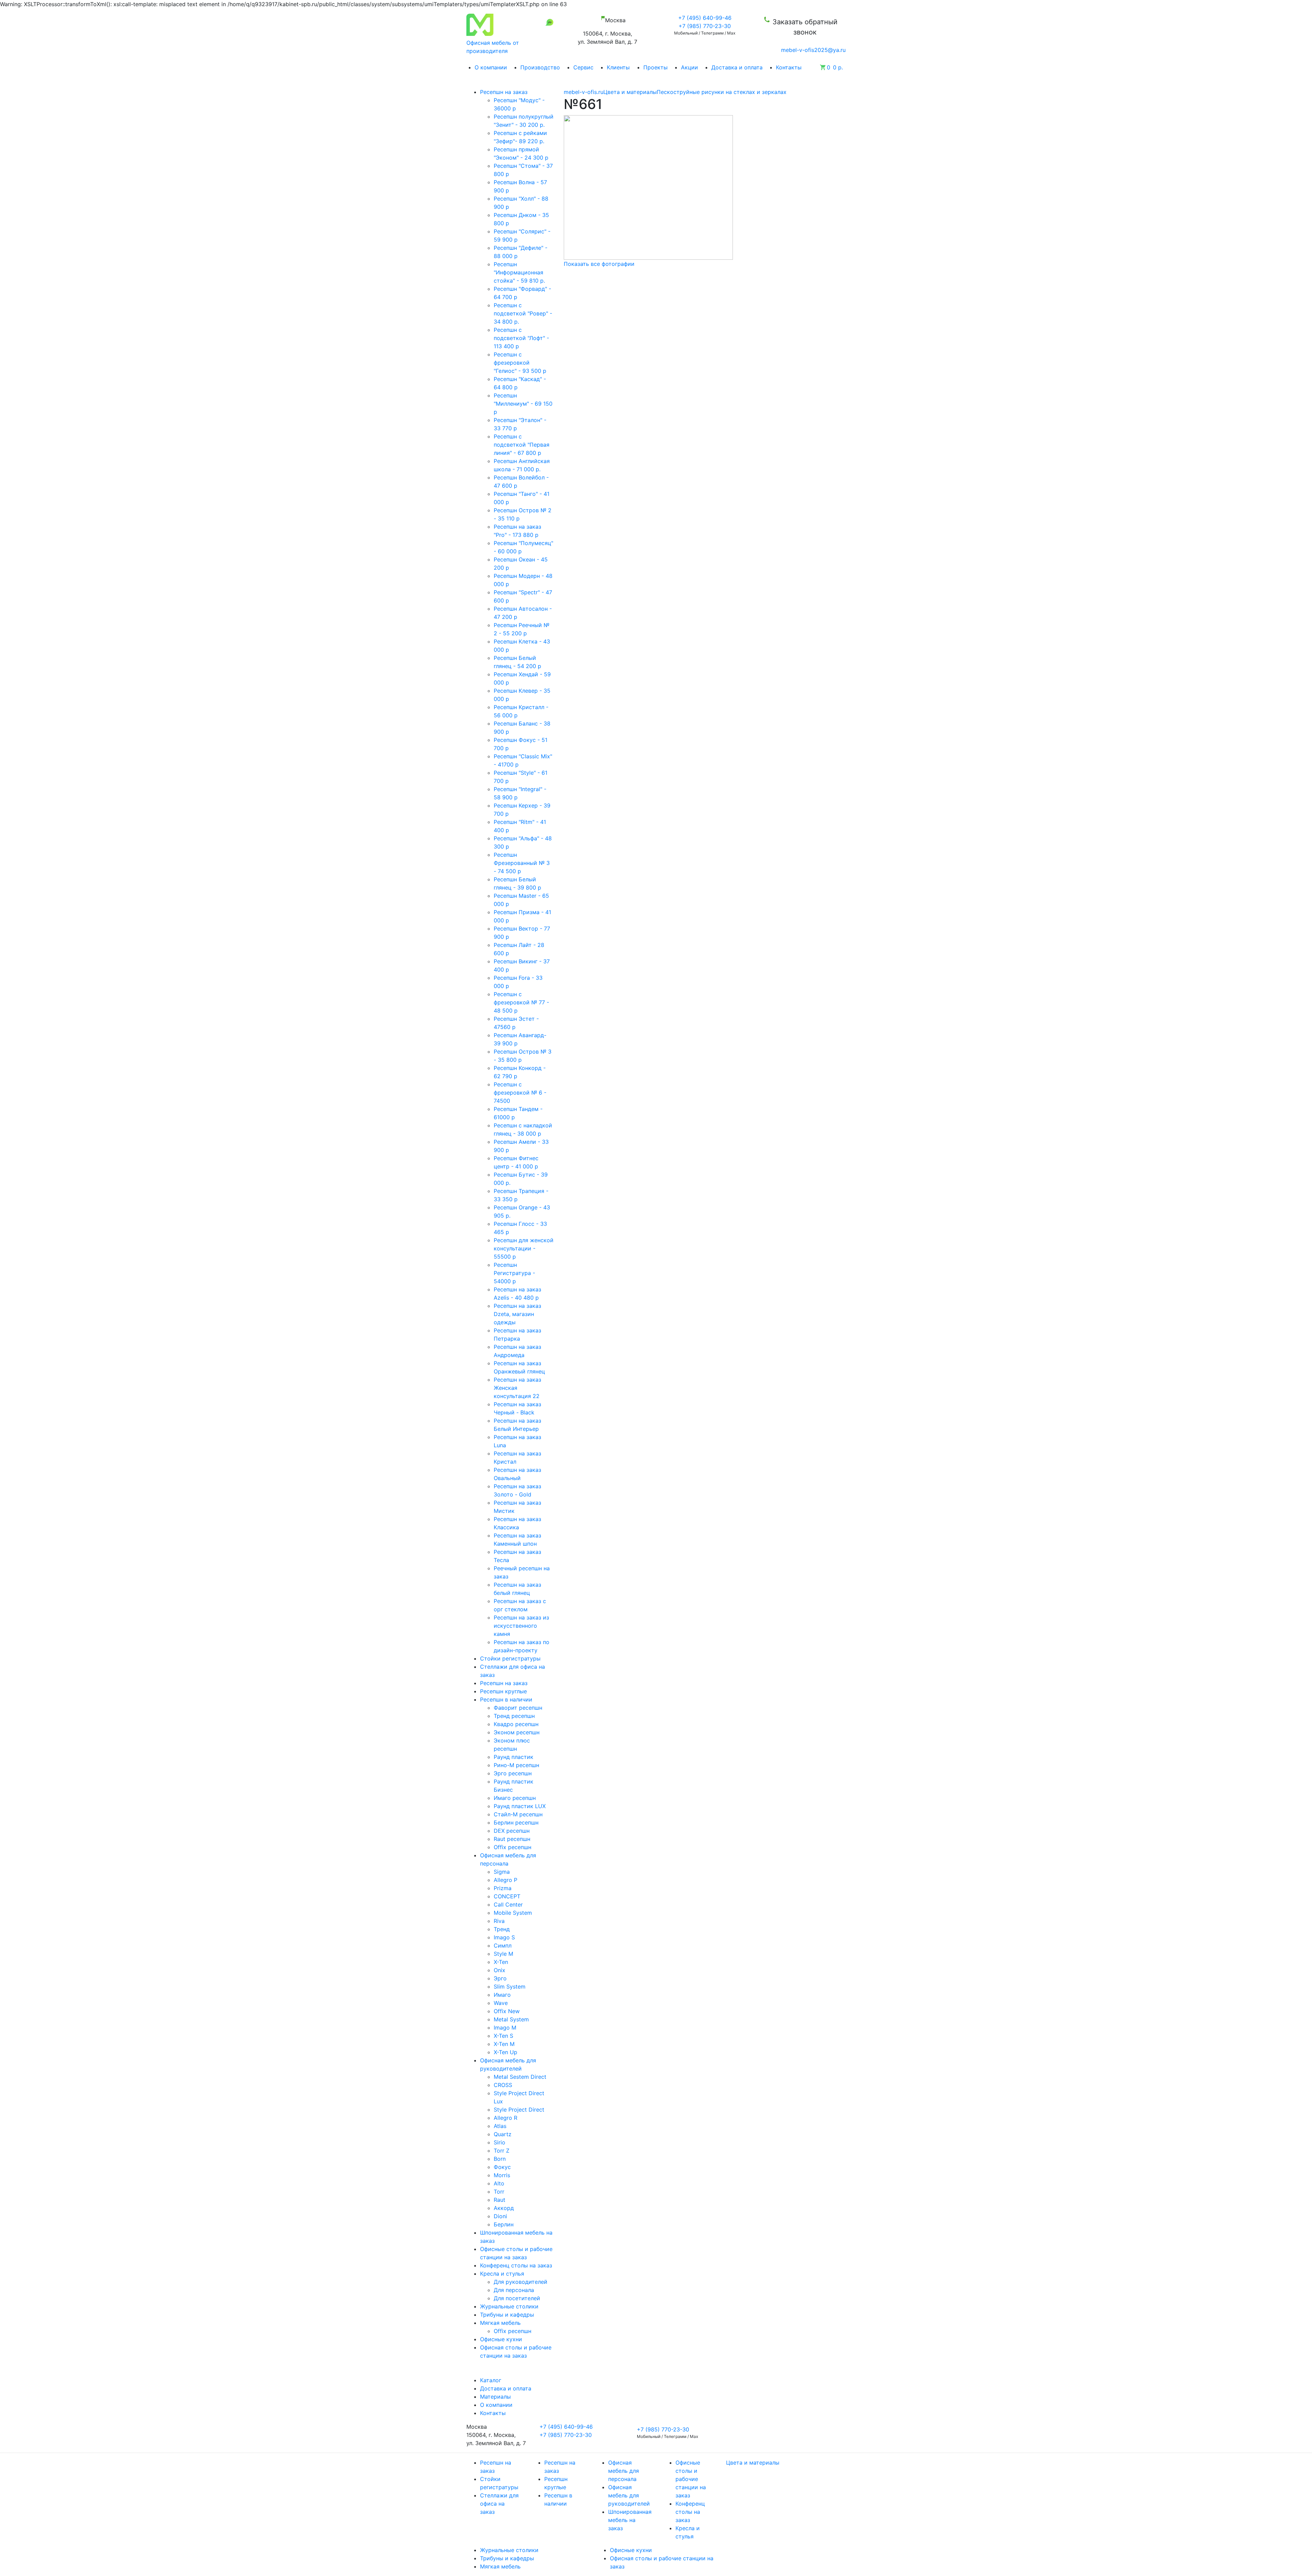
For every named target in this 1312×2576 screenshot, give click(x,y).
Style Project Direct (519, 2110)
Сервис (583, 67)
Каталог (491, 2380)
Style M (503, 1954)
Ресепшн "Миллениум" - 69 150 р (523, 404)
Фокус (502, 2167)
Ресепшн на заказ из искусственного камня (521, 1626)
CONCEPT (507, 1896)
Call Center (508, 1904)
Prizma (503, 1888)
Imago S (504, 1937)
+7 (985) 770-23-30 (705, 26)
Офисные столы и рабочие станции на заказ (691, 2479)
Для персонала (514, 2290)
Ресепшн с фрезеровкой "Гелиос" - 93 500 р (520, 363)
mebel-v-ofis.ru (584, 92)
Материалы (495, 2397)
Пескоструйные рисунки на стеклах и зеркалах (722, 92)
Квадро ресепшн (516, 1724)
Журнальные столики (509, 2550)
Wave (501, 2003)
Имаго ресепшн (515, 1798)
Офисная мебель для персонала (624, 2471)
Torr (499, 2192)
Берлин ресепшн (516, 1822)
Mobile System (513, 1913)
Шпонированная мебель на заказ (630, 2520)
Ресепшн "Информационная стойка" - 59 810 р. (519, 272)
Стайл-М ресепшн (518, 1814)
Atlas (500, 2126)
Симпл (503, 1945)
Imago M (505, 2028)
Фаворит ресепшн (518, 1708)
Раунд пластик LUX (520, 1806)
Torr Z (502, 2151)
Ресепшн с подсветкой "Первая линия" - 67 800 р (522, 445)
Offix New (507, 2011)
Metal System (511, 2019)
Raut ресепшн (512, 1839)
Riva (499, 1921)
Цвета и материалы (630, 92)
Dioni (500, 2216)
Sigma (502, 1872)
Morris (502, 2175)
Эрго (500, 1978)
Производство (540, 67)
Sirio (500, 2142)
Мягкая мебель (500, 2566)
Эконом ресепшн (517, 1732)
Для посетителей (517, 2298)
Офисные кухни (631, 2550)
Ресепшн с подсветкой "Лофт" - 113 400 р (521, 338)
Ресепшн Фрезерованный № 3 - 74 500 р (522, 863)
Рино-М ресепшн (516, 1765)
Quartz (503, 2134)
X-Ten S (503, 2036)
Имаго (502, 1995)
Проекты (655, 67)
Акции (689, 67)
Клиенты (618, 67)
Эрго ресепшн (513, 1773)
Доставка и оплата (737, 67)
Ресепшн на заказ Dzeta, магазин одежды (517, 1314)
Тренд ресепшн (514, 1716)
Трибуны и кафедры (507, 2558)
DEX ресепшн (512, 1831)
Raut (500, 2200)
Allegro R (505, 2118)
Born (500, 2159)
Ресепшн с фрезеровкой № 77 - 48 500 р (521, 1002)
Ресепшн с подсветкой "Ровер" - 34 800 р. (523, 313)
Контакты (789, 67)
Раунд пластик (514, 1757)
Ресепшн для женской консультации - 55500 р (524, 1248)
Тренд (502, 1929)
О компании (491, 67)
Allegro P (505, 1880)
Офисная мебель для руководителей (629, 2495)
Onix (500, 1970)
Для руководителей (521, 2282)
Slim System (510, 1987)
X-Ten (501, 1962)
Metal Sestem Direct (520, 2077)
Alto (499, 2183)
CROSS (503, 2085)
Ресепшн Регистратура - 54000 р (514, 1273)
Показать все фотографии (599, 264)
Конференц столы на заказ (690, 2512)
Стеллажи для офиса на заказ (499, 2504)
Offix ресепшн (512, 1847)
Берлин (504, 2224)
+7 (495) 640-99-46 (705, 18)
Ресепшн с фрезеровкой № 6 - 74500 (520, 1093)
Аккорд (504, 2208)
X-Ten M (504, 2044)
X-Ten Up (505, 2052)
